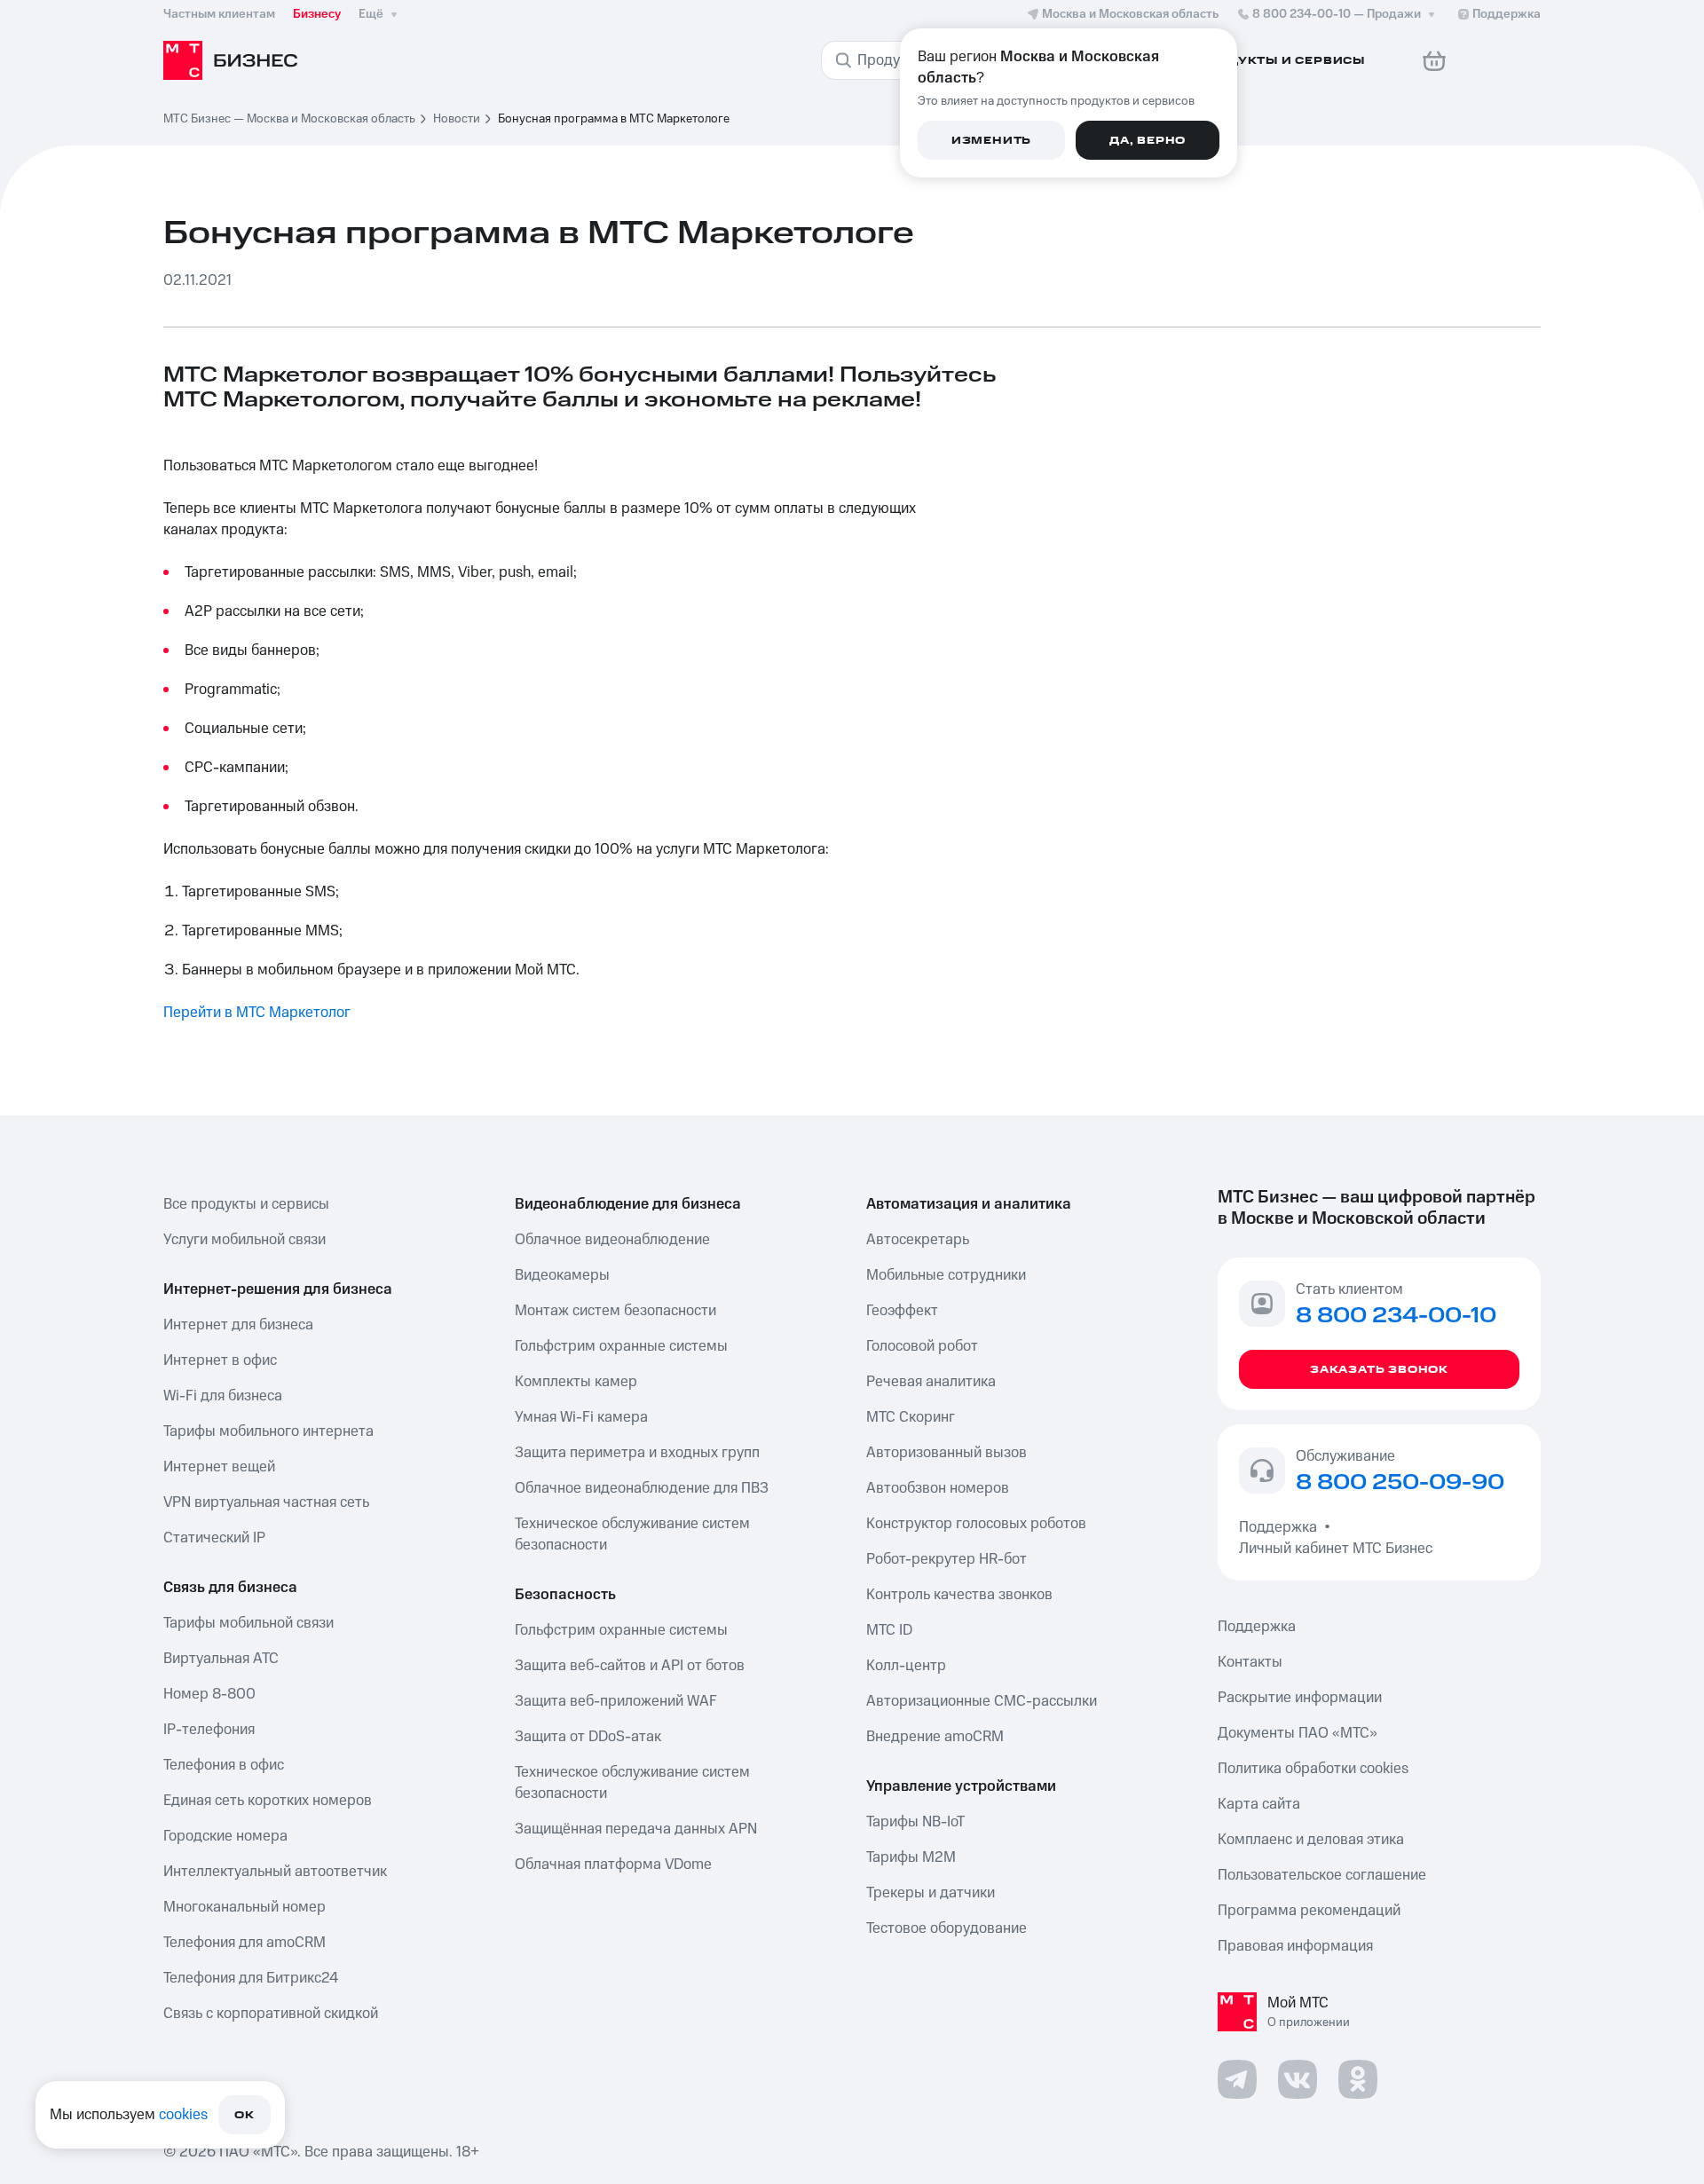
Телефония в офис (224, 1765)
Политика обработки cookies (1313, 1769)
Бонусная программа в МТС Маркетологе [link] (614, 119)
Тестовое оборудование (947, 1928)
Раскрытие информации (1300, 1698)
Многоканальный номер (245, 1907)
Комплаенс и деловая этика (1311, 1840)
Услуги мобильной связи (245, 1240)
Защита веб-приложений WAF (616, 1701)
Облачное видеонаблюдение (612, 1240)
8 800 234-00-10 (1337, 14)
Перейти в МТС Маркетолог (257, 1013)
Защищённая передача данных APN (636, 1829)
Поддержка (1282, 1527)
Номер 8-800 (209, 1694)
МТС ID (889, 1630)
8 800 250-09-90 (1400, 1483)
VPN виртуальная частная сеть (266, 1502)
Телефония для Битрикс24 (251, 1978)
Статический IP (214, 1538)
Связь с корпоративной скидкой (271, 2014)
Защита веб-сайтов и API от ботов (630, 1666)
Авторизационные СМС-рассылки (982, 1701)
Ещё (371, 14)
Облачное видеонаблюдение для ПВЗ (642, 1488)
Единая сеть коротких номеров (268, 1801)
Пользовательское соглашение (1322, 1875)
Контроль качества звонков (959, 1595)
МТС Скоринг (911, 1417)
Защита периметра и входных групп (637, 1453)
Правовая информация (1295, 1946)
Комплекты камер (576, 1382)
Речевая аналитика (931, 1382)
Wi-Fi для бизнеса (223, 1396)
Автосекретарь (918, 1240)
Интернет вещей (219, 1467)
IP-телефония (209, 1730)
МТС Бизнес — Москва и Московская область (289, 119)
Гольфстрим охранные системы (621, 1346)
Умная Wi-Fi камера (581, 1417)
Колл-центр (906, 1666)
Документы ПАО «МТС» (1298, 1733)
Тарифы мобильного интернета (268, 1431)
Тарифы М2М (911, 1857)
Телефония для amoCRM (245, 1943)
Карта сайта (1259, 1804)
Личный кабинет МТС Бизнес (1336, 1549)
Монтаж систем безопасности (615, 1311)
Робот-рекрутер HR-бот (947, 1559)
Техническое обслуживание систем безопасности (632, 1534)
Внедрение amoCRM (935, 1737)
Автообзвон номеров (938, 1488)
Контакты (1250, 1662)
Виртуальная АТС (221, 1659)
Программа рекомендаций (1309, 1911)
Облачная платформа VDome (613, 1865)
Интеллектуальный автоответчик (275, 1872)
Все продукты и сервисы (246, 1204)
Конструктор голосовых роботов (976, 1524)
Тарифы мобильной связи (248, 1623)
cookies (183, 2115)
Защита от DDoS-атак (588, 1737)
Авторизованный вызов (947, 1453)
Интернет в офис (220, 1360)
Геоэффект (902, 1311)
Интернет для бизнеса (238, 1325)
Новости (457, 119)
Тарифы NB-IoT (915, 1822)
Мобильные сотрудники (946, 1275)
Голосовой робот (922, 1346)
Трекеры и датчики (931, 1893)
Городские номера (225, 1836)
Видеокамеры (562, 1275)
